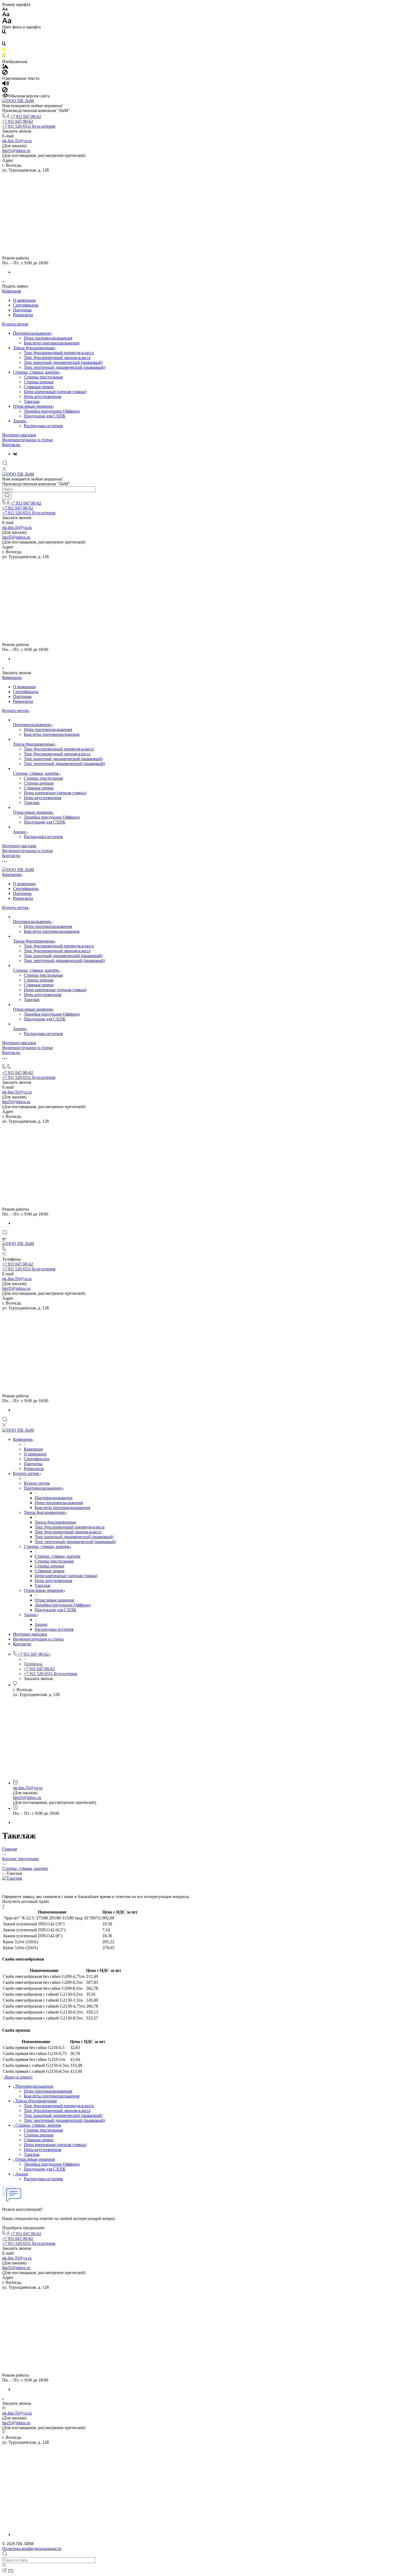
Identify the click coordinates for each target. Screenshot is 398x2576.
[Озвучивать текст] (6, 85)
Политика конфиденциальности (32, 2549)
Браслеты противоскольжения (52, 343)
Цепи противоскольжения (48, 338)
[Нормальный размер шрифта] (6, 15)
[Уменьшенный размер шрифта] (5, 9)
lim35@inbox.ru (16, 151)
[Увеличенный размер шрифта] (7, 22)
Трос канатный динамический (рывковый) (63, 362)
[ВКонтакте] (15, 454)
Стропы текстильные (43, 377)
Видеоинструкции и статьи (27, 440)
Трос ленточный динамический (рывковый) (64, 367)
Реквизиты (23, 315)
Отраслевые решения (33, 406)
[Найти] (7, 496)
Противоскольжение (32, 333)
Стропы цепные (39, 382)
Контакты (11, 445)
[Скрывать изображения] (5, 73)
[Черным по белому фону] (4, 33)
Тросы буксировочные (34, 348)
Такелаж (32, 401)
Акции (20, 421)
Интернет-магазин (19, 435)
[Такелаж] (12, 1878)
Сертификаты (26, 305)
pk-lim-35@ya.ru (17, 141)
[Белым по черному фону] (4, 39)
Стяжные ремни (39, 387)
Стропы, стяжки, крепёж (36, 372)
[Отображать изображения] (5, 67)
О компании (24, 300)
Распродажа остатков (43, 426)
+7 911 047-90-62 (26, 116)
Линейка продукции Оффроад (52, 411)
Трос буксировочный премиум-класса (59, 353)
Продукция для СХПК (45, 416)
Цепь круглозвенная (43, 396)
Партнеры (22, 310)
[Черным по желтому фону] (4, 51)
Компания (12, 291)
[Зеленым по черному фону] (4, 57)
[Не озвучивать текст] (5, 91)
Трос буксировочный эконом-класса (57, 358)
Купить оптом (15, 324)
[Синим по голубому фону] (4, 45)
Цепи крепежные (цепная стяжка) (55, 392)
